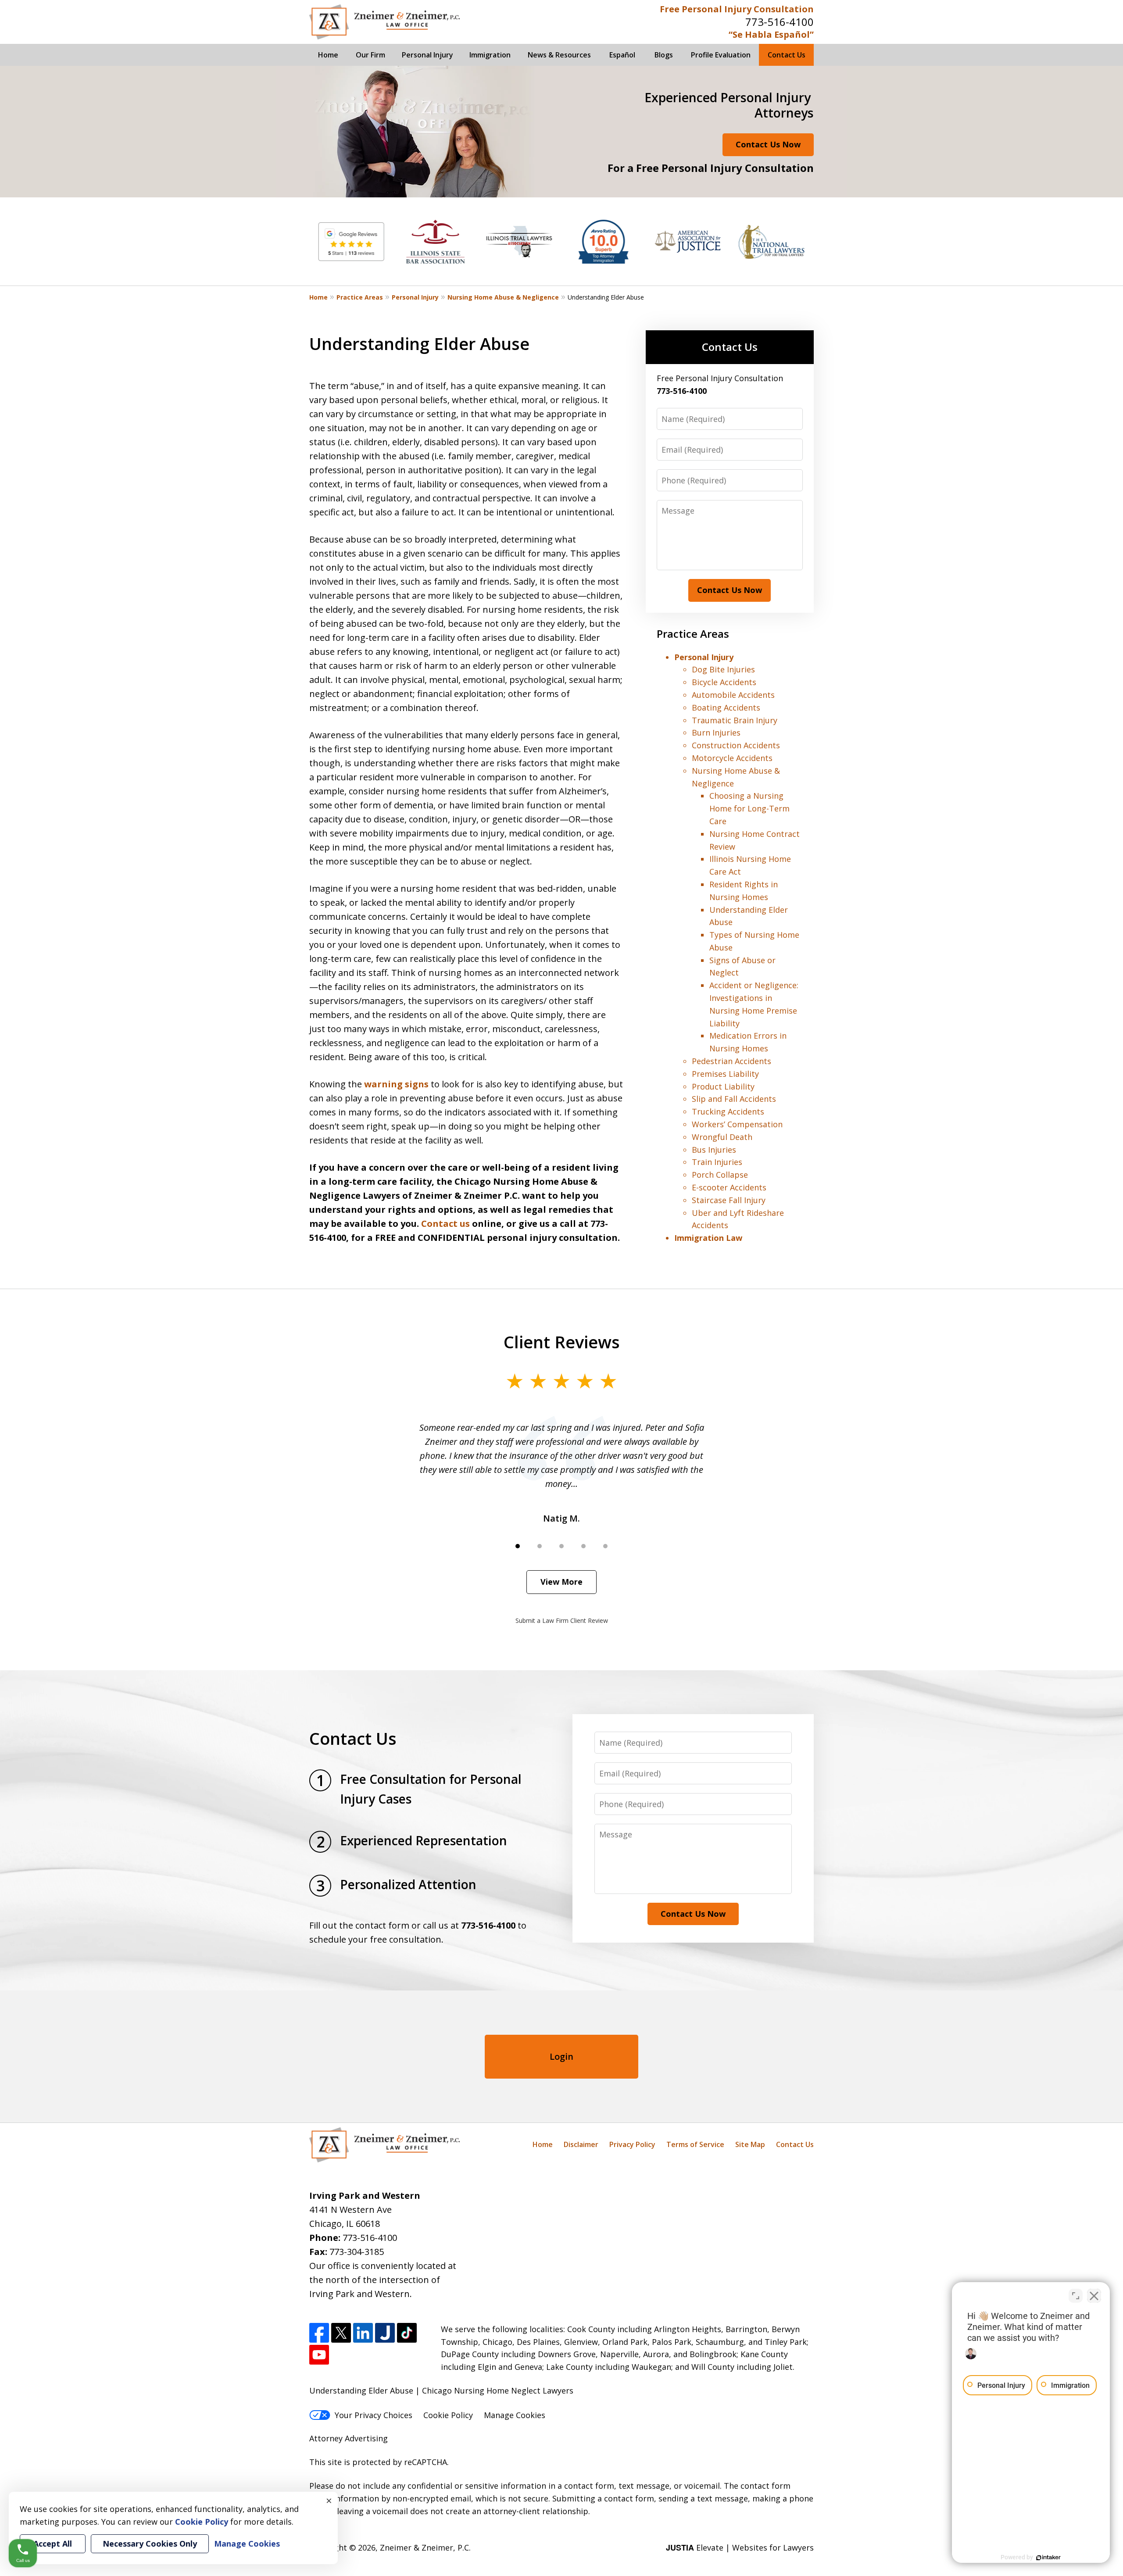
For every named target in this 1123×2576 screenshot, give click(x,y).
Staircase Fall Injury (729, 1200)
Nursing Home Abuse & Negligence (503, 297)
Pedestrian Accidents (731, 1061)
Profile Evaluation (721, 55)
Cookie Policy (448, 2415)
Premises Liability (725, 1074)
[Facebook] (319, 2333)
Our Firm (370, 55)
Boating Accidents (726, 707)
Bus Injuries (714, 1150)
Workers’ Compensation (737, 1124)
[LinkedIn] (363, 2333)
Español (622, 55)
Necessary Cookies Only (150, 2544)
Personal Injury (427, 55)
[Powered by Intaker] (1048, 2558)
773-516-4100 (780, 22)
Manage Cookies (515, 2415)
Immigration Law (708, 1238)
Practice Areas (360, 297)
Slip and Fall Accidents (734, 1099)
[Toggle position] (1076, 2296)
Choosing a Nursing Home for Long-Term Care (749, 808)
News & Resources (559, 55)
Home (328, 55)
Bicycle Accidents (724, 682)
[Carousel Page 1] (518, 1546)
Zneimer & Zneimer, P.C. (425, 2547)
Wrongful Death (722, 1137)
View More (561, 1582)
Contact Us (787, 55)
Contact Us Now (768, 144)
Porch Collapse (720, 1175)
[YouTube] (319, 2355)
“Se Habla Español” (771, 34)
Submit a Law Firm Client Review (562, 1620)
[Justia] (385, 2333)
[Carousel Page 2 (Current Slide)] (540, 1546)
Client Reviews (562, 1342)
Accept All (53, 2544)
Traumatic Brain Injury (735, 720)
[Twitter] (341, 2333)
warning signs (396, 1084)
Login (561, 2056)
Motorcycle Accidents (732, 758)
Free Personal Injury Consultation (737, 9)
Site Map (750, 2144)
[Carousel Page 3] (561, 1546)
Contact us (445, 1224)
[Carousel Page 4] (583, 1546)
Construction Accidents (736, 745)
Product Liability (723, 1086)
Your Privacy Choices (374, 2415)
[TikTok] (407, 2333)
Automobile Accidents (733, 695)
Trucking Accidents (728, 1111)
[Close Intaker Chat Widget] (1094, 2296)
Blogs (664, 55)
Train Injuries (717, 1162)
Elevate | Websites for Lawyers (740, 2547)
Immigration (490, 55)
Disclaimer (581, 2144)
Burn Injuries (716, 732)
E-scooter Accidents (729, 1187)
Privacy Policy (632, 2144)
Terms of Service (695, 2144)
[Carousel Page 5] (605, 1546)
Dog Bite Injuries (723, 669)
